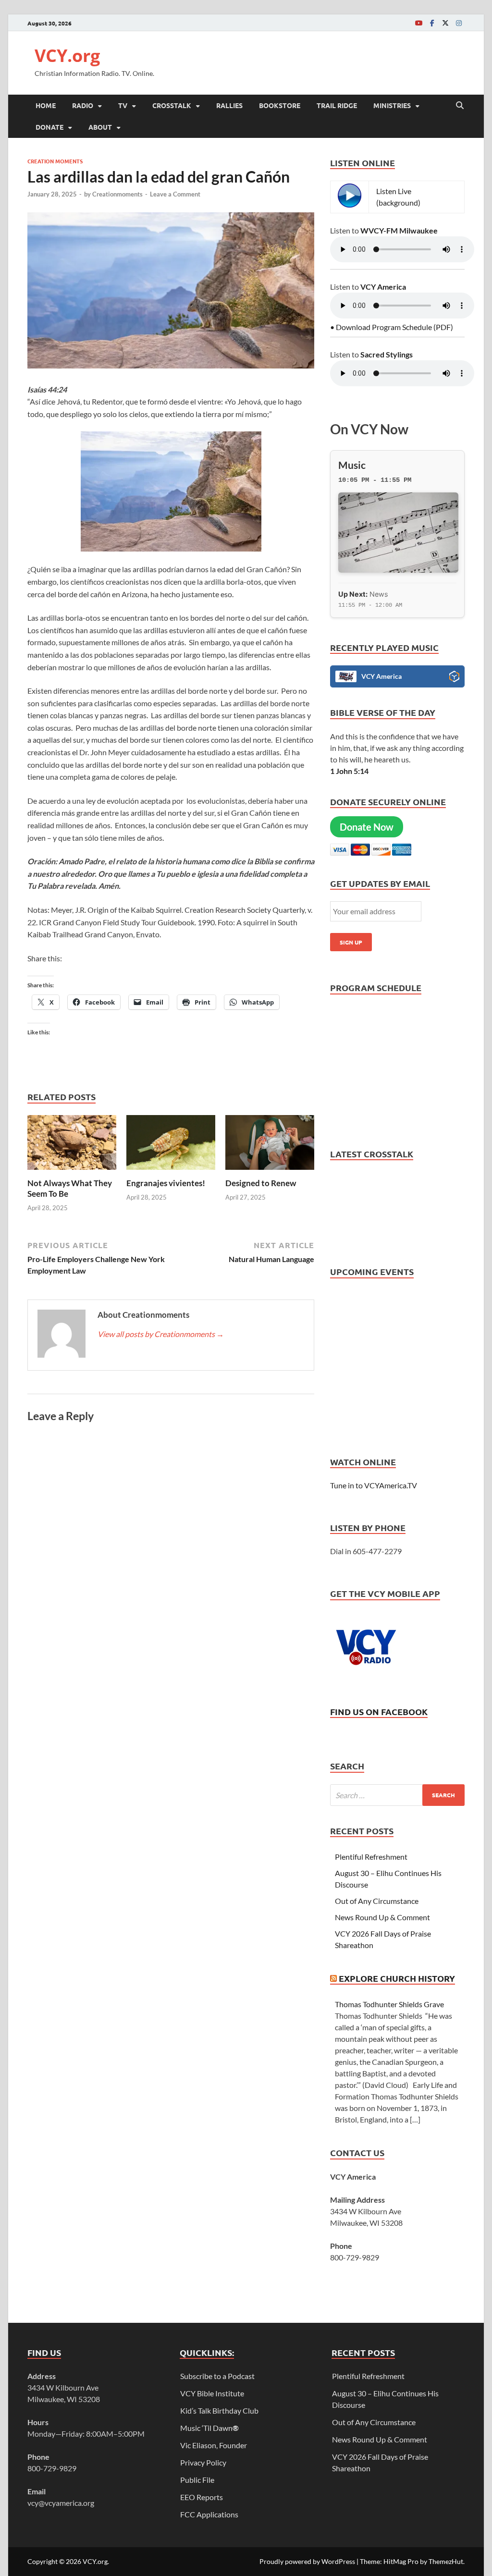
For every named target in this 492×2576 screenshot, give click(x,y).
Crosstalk (172, 105)
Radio (83, 105)
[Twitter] (445, 23)
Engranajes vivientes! (166, 1183)
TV (123, 105)
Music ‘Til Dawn (209, 2428)
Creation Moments (55, 161)
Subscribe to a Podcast (217, 2376)
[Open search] (460, 106)
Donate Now (367, 827)
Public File (197, 2480)
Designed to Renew (261, 1183)
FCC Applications (209, 2514)
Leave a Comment (175, 194)
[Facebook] (432, 23)
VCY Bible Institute (212, 2393)
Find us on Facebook (379, 1711)
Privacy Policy (203, 2462)
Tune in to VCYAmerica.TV (374, 1485)
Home (46, 105)
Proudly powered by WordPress (307, 2561)
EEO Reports (202, 2497)
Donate (49, 127)
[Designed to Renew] (270, 1145)
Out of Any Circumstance (377, 1901)
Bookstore (280, 105)
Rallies (229, 105)
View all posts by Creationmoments (161, 1334)
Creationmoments (117, 194)
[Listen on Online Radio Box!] (454, 678)
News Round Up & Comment (382, 1917)
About (100, 127)
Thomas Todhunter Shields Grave (389, 2004)
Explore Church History (397, 1978)
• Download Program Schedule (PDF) (392, 327)
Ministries (392, 105)
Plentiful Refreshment (371, 1857)
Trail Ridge (337, 105)
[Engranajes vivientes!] (171, 1145)
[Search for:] (397, 1795)
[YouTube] (418, 23)
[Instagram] (459, 23)
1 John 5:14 (349, 771)
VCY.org (67, 55)
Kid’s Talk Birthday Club (219, 2410)
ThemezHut (446, 2561)
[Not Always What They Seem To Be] (72, 1145)
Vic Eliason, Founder (214, 2445)
